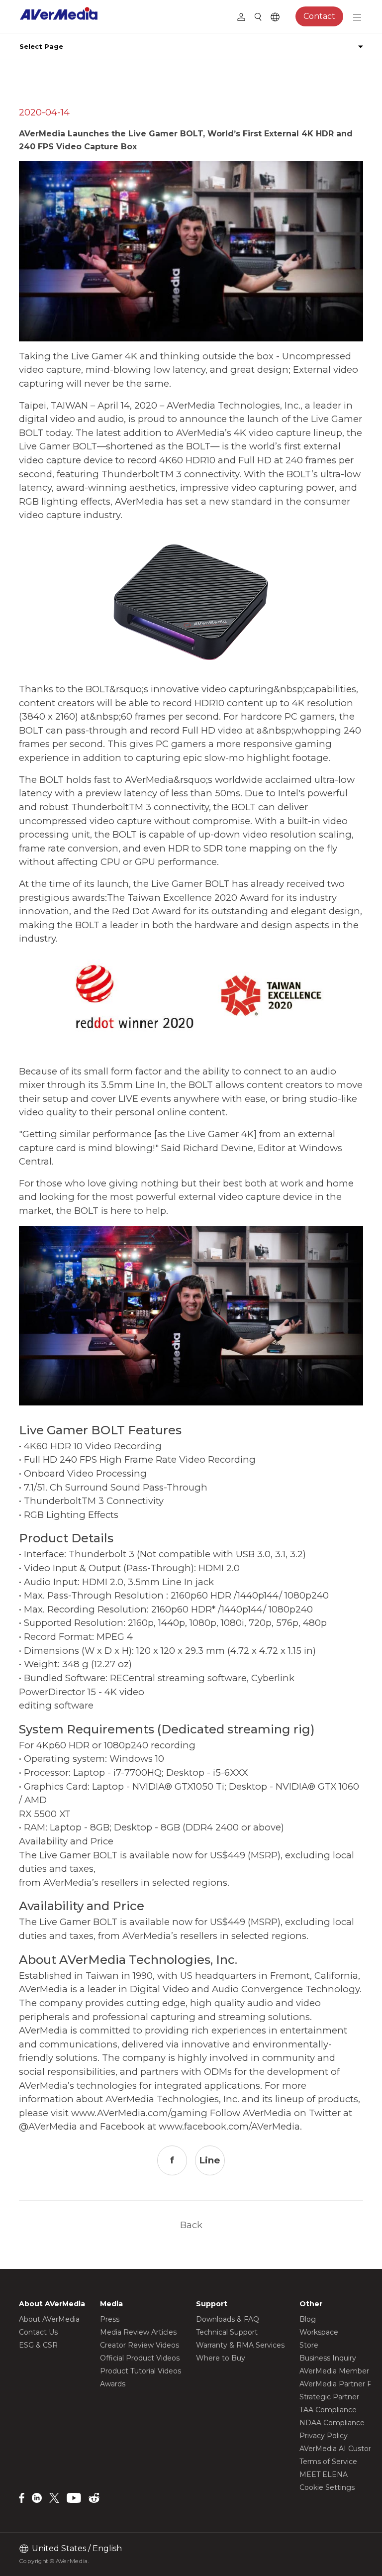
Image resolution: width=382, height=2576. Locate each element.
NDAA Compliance (332, 2423)
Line (210, 2160)
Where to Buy (221, 2358)
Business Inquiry (328, 2358)
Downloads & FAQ (228, 2319)
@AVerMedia (48, 2126)
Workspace (319, 2332)
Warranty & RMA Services (240, 2345)
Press (110, 2319)
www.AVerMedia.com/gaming (139, 2113)
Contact (319, 16)
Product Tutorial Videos (141, 2371)
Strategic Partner (329, 2397)
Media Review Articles (138, 2332)
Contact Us (38, 2332)
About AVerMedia (49, 2319)
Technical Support (227, 2332)
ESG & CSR (38, 2345)
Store (309, 2345)
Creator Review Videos (140, 2345)
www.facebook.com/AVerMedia (229, 2126)
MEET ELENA (324, 2474)
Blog (308, 2319)
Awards (113, 2384)
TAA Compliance (328, 2410)
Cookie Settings (327, 2487)
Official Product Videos (140, 2358)
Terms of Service (328, 2462)
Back (191, 2225)
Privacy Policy (324, 2436)
